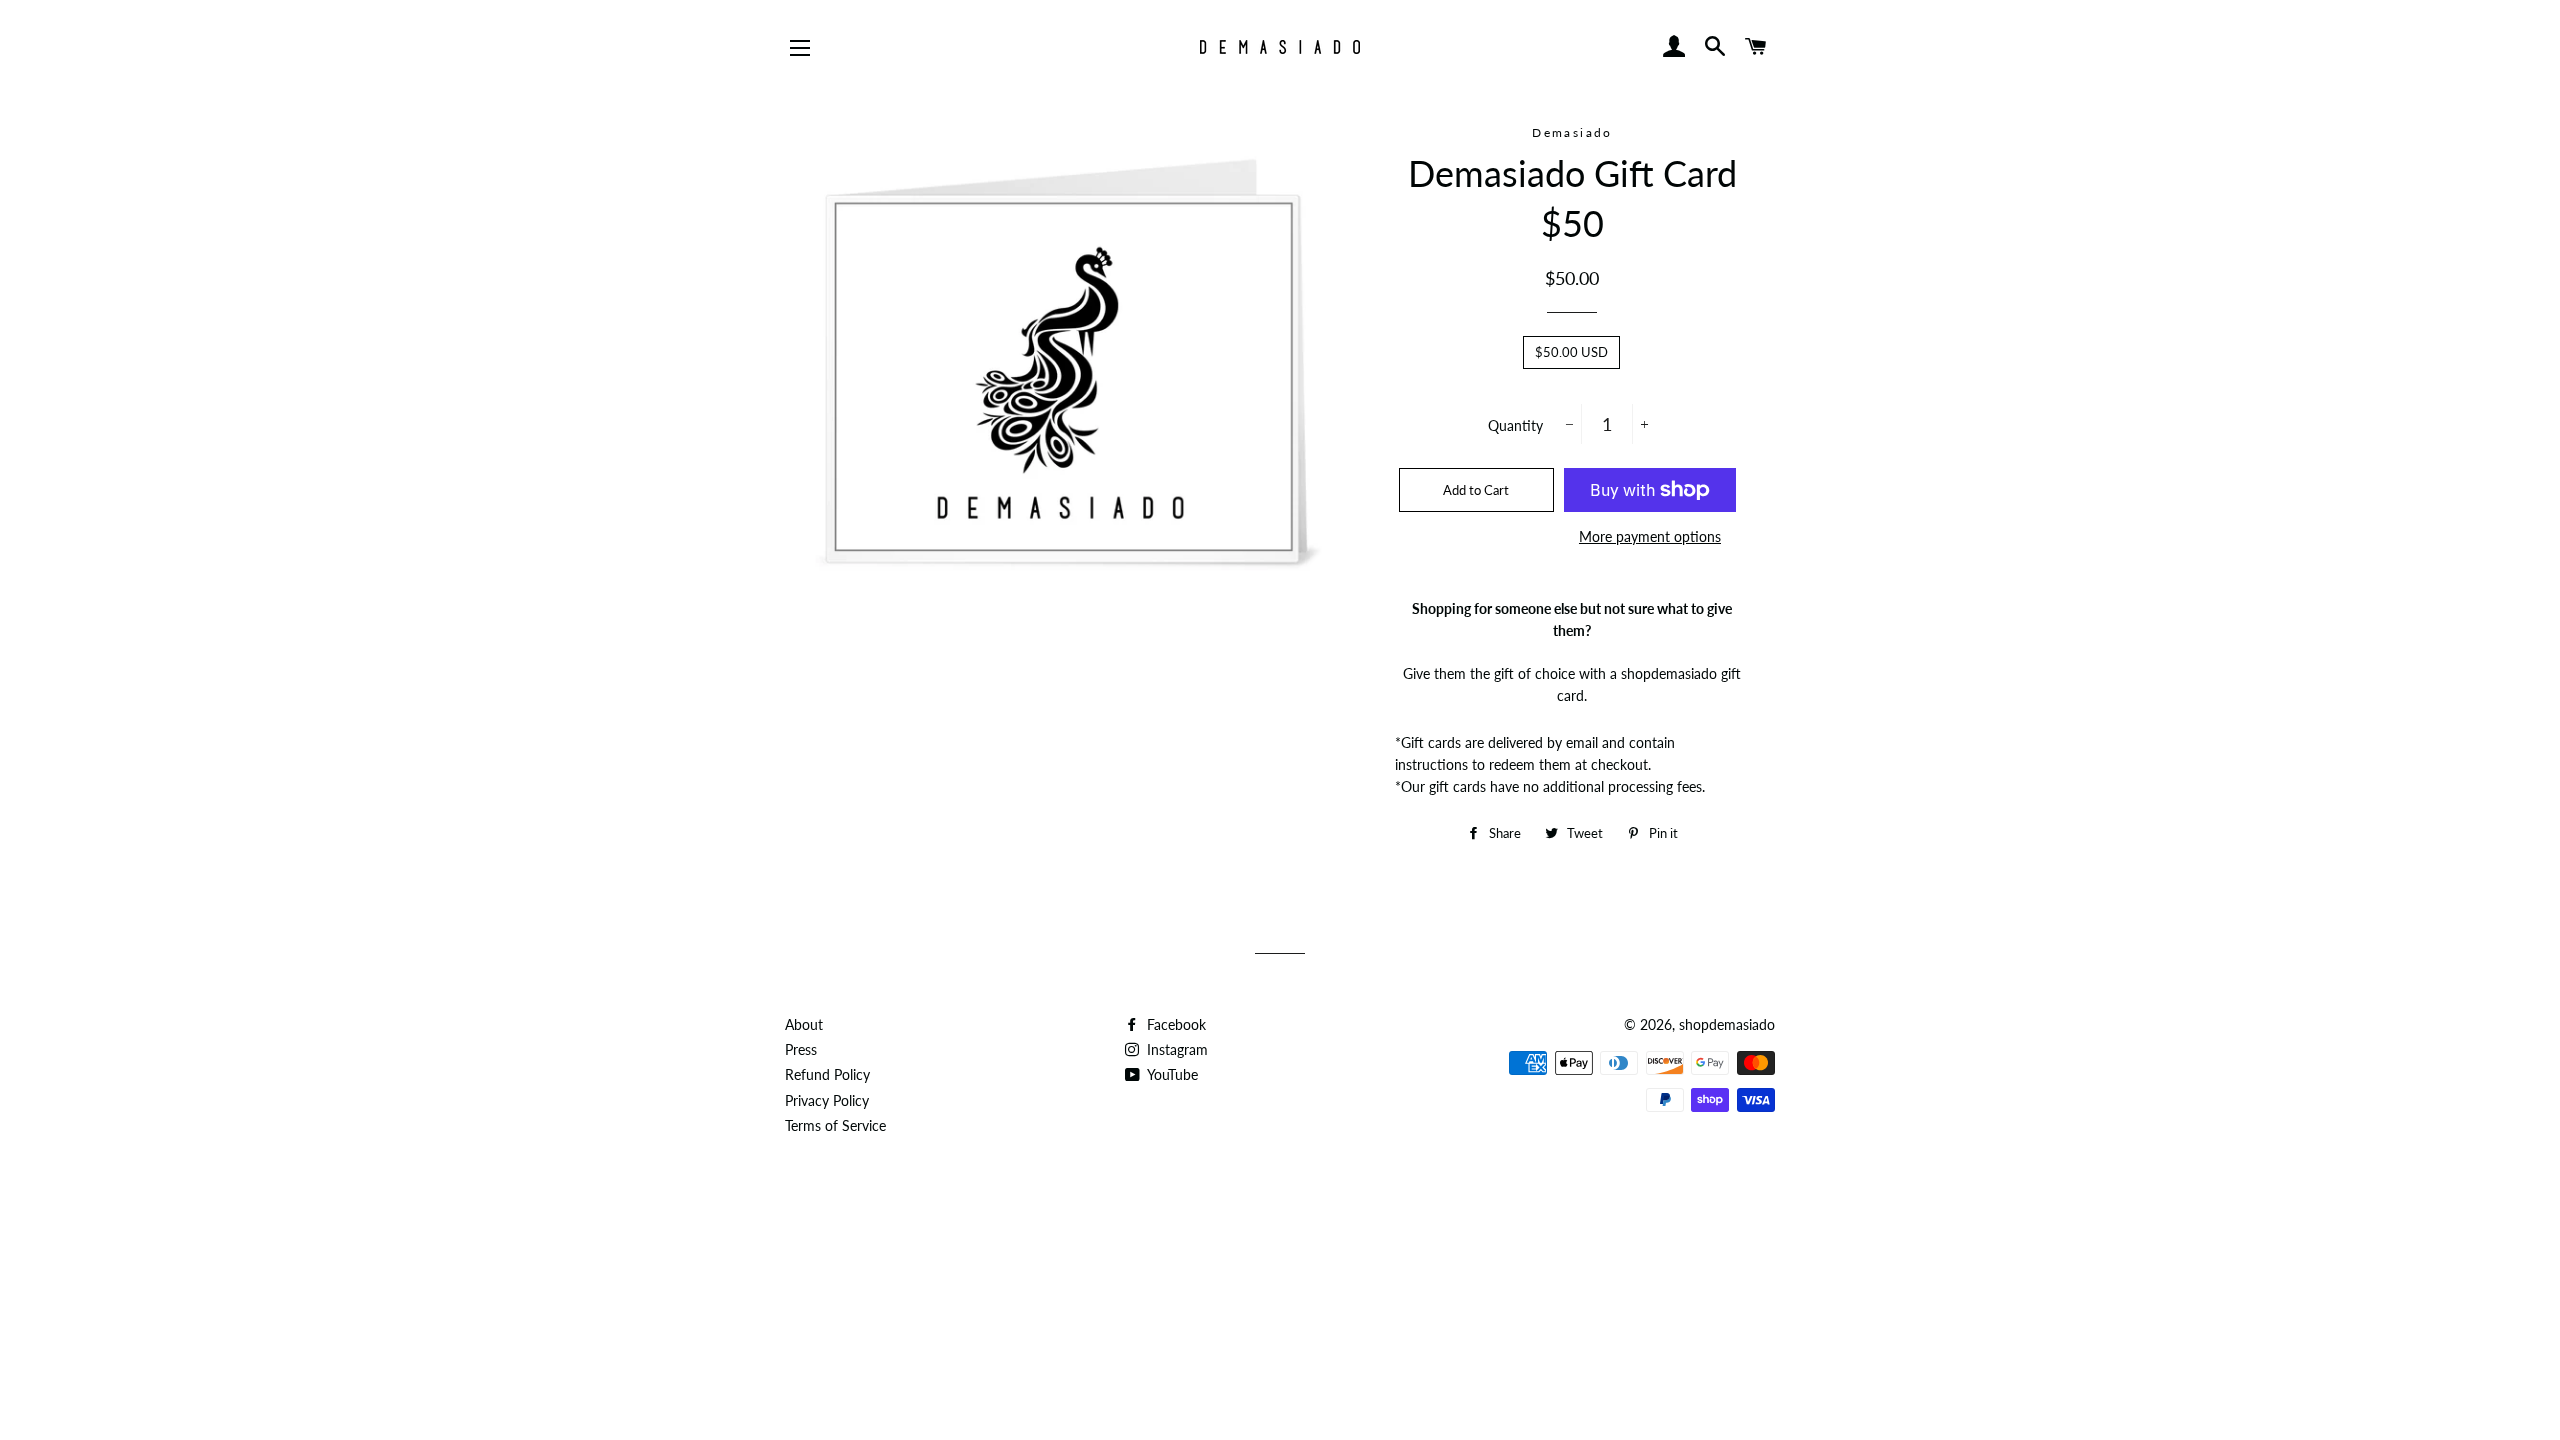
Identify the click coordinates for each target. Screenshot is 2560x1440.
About (804, 1024)
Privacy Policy (827, 1100)
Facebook (1174, 1024)
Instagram (1175, 1049)
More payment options (1650, 536)
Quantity (1515, 425)
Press (801, 1049)
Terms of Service (835, 1125)
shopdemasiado (1727, 1024)
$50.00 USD (1571, 352)
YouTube (1171, 1074)
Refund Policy (827, 1074)
